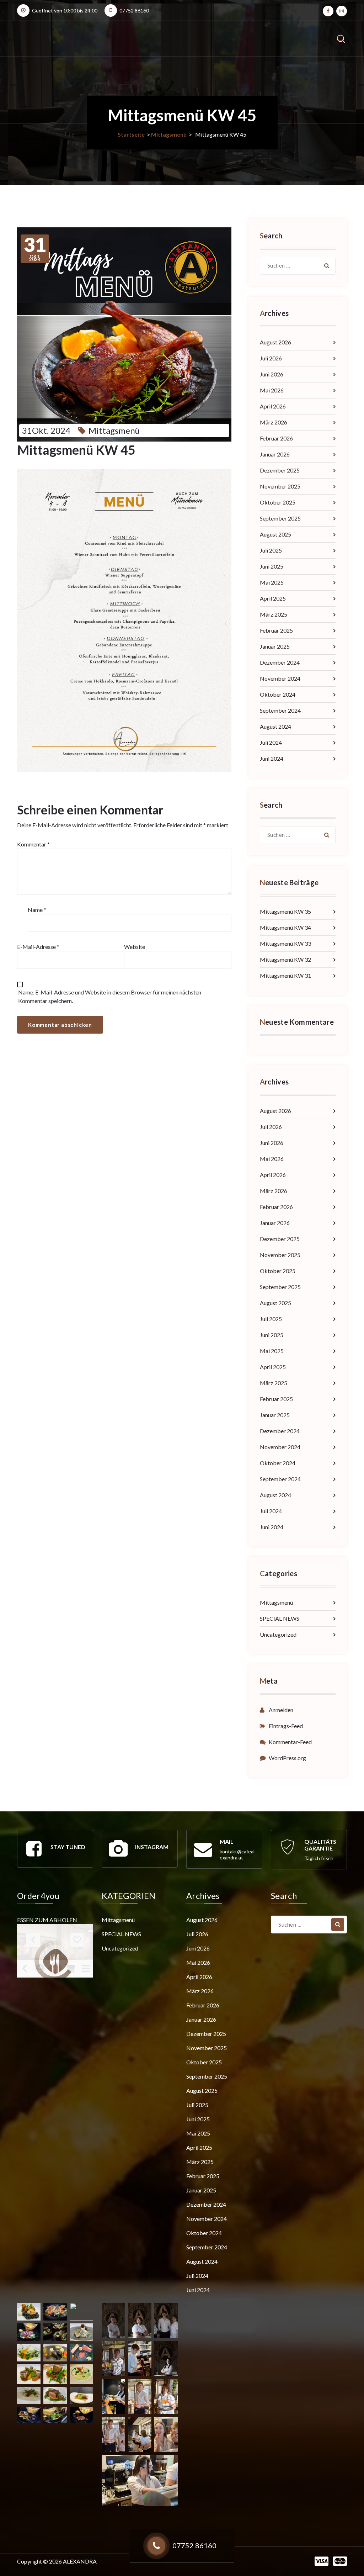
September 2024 (280, 710)
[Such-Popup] (341, 39)
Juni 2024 (272, 758)
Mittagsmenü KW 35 (285, 911)
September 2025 (280, 518)
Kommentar (33, 844)
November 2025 (280, 486)
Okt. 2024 (35, 249)
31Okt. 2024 (46, 430)
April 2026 (273, 406)
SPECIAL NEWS (280, 1618)
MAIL (227, 1841)
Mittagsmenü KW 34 (285, 927)
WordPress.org (287, 1758)
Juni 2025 (272, 566)
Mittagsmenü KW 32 (285, 959)
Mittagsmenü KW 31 (285, 975)
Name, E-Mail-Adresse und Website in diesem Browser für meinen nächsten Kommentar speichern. (110, 996)
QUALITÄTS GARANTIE (320, 1845)
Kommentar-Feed (290, 1742)
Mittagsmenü (169, 134)
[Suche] (327, 266)
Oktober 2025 (278, 502)
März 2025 (274, 614)
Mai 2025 (272, 582)
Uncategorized (278, 1634)
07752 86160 (134, 10)
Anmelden (281, 1710)
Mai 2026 (272, 390)
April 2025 (273, 598)
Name (37, 910)
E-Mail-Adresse (38, 947)
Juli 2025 (271, 550)
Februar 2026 (276, 438)
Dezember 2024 (280, 662)
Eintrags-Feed (286, 1726)
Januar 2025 (275, 646)
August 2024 (275, 726)
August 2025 (275, 534)
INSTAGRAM (152, 1847)
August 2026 (275, 342)
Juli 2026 (271, 358)
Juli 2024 (271, 742)
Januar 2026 (275, 454)
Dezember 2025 (280, 470)
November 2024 (280, 678)
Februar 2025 (276, 630)
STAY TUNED (68, 1847)
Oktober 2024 (278, 694)
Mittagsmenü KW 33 (285, 943)
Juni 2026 (272, 374)
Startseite (131, 134)
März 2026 (274, 422)
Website (135, 947)
